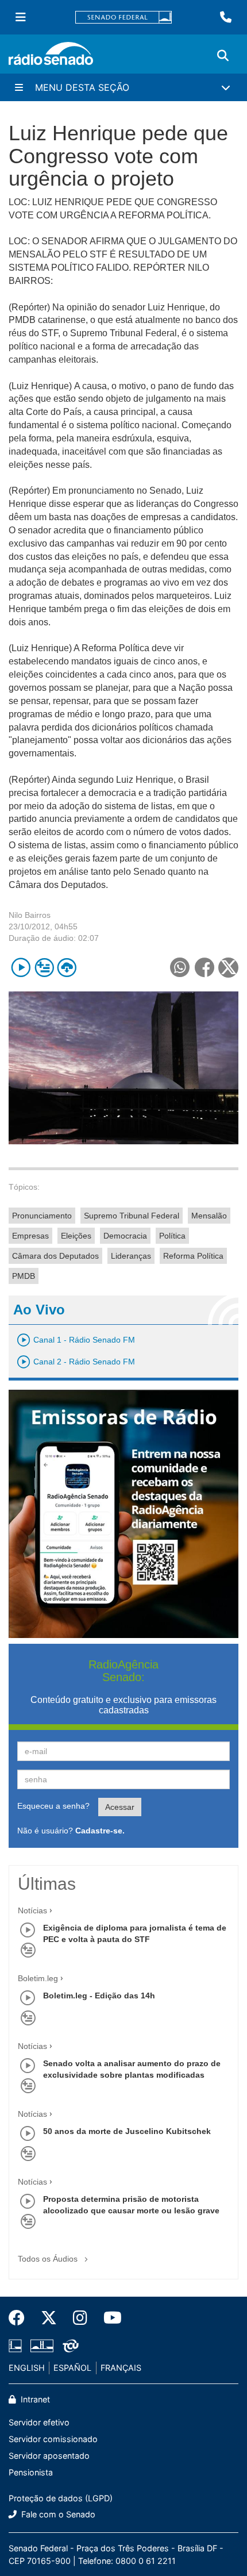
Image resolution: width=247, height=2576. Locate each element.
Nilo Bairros (30, 915)
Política (172, 1236)
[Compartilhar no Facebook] (204, 968)
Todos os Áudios (49, 2259)
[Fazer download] (67, 968)
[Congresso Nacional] (42, 2346)
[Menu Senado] (21, 17)
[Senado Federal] (123, 18)
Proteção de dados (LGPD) (61, 2498)
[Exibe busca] (223, 56)
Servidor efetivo (39, 2422)
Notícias (32, 1910)
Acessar (120, 1807)
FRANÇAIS (121, 2368)
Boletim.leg (38, 1978)
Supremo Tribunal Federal (132, 1216)
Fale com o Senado (57, 2514)
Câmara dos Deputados (55, 1256)
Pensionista (31, 2472)
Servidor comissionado (53, 2439)
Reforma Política (193, 1256)
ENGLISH (27, 2368)
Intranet (34, 2399)
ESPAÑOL (72, 2368)
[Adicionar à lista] (44, 968)
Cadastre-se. (100, 1831)
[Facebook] (21, 2318)
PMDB (24, 1276)
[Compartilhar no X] (228, 968)
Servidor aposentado (49, 2456)
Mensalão (209, 1216)
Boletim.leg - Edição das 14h (99, 1996)
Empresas (30, 1236)
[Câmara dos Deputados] (17, 2346)
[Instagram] (80, 2318)
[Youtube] (109, 2318)
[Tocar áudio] (21, 968)
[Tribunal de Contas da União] (69, 2346)
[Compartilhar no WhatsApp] (180, 968)
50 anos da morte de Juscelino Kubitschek (127, 2131)
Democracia (125, 1236)
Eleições (76, 1236)
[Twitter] (49, 2318)
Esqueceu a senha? (53, 1806)
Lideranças (131, 1256)
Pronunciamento (42, 1216)
